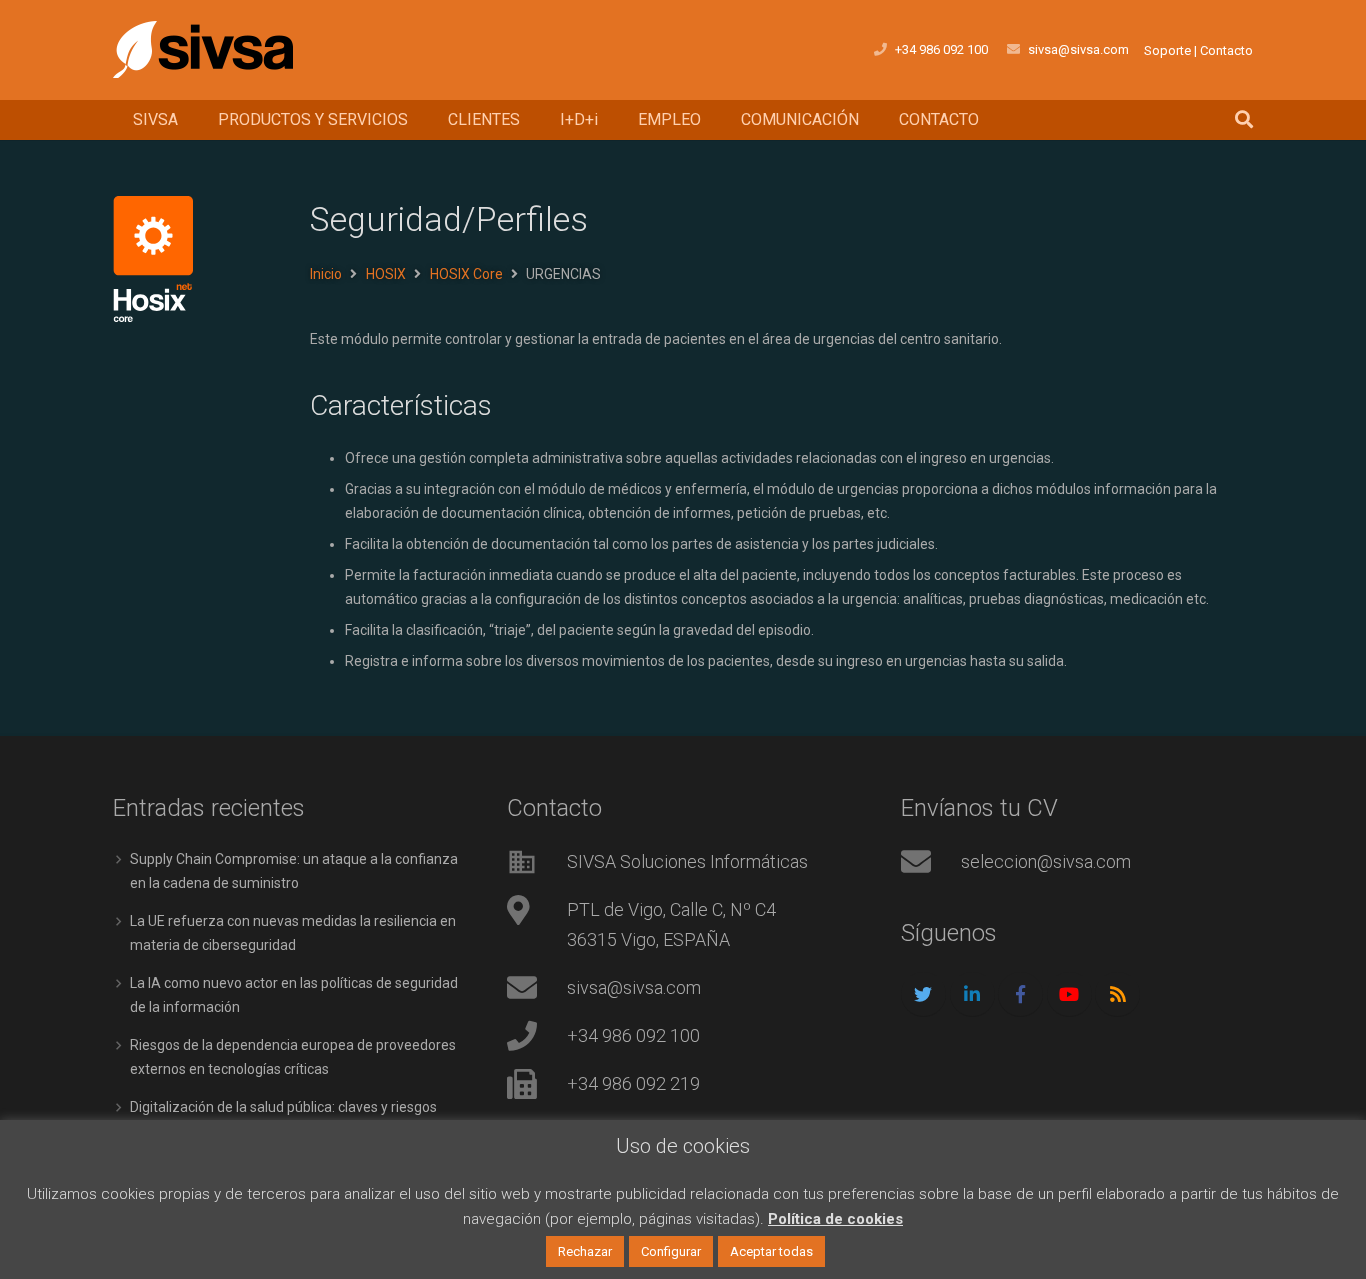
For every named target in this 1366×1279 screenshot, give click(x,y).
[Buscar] (1244, 119)
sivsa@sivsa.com (1078, 49)
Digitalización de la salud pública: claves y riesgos (283, 1107)
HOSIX (386, 274)
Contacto (1226, 50)
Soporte (1167, 50)
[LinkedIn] (972, 994)
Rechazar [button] (585, 1251)
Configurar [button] (671, 1251)
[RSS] (1117, 994)
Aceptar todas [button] (771, 1251)
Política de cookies (835, 1219)
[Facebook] (1020, 994)
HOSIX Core (466, 274)
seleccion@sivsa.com (1046, 861)
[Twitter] (923, 994)
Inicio (326, 274)
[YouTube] (1069, 994)
